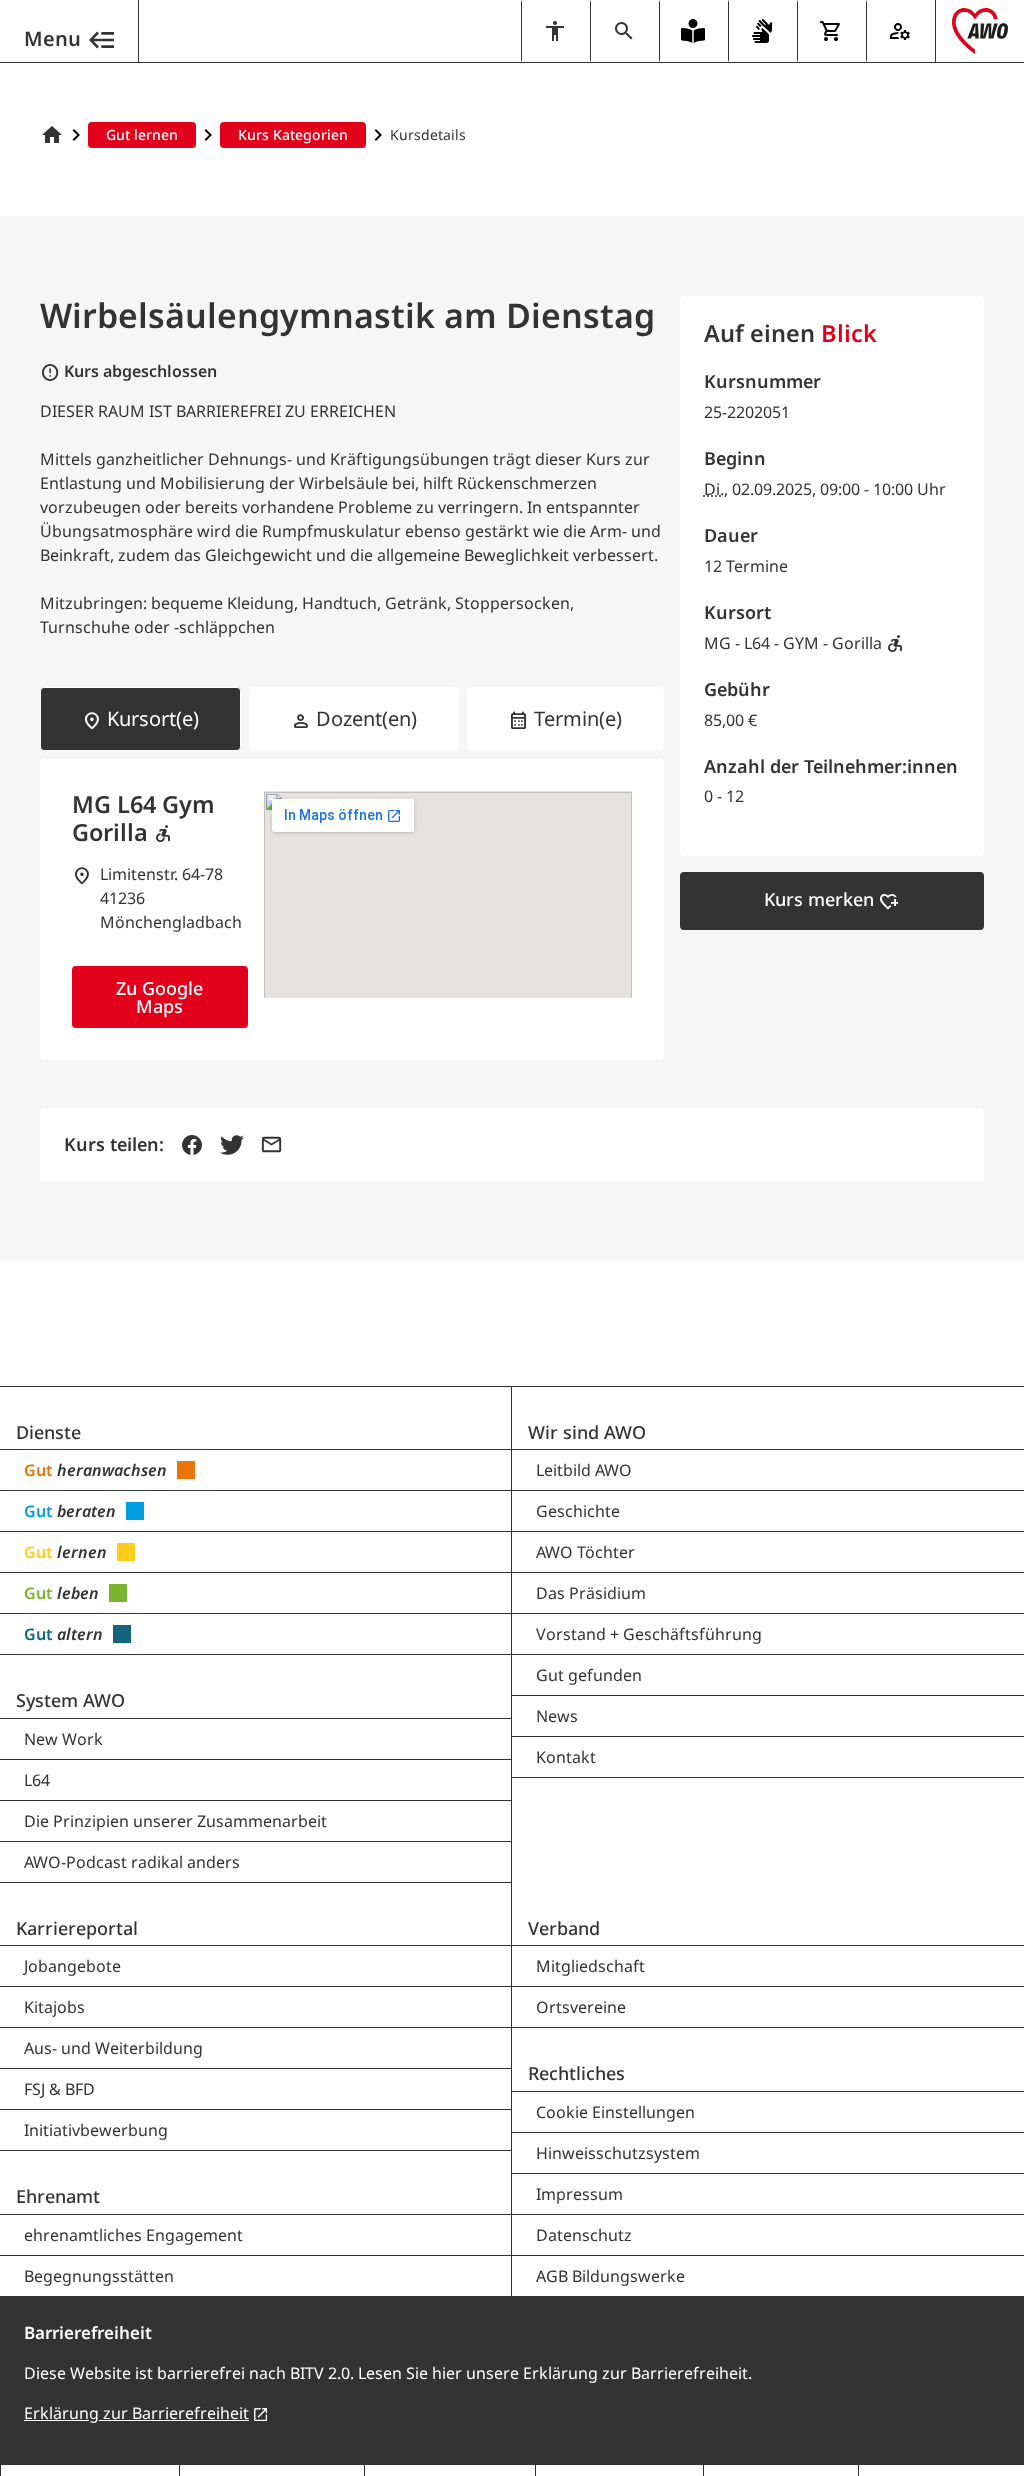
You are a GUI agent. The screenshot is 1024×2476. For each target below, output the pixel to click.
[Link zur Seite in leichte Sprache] (693, 31)
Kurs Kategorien (293, 134)
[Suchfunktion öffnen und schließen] (624, 31)
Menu (52, 38)
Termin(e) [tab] (565, 719)
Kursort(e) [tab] (140, 719)
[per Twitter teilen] (232, 1145)
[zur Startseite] (980, 31)
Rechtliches (576, 2073)
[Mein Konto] (900, 31)
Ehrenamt (58, 2196)
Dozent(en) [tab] (354, 719)
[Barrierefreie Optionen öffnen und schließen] (555, 31)
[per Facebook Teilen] (192, 1145)
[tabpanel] (352, 909)
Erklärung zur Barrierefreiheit (136, 2413)
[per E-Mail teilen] (272, 1145)
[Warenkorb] (831, 31)
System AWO (70, 1700)
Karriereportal (77, 1928)
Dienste (48, 1432)
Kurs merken (831, 900)
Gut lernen (142, 134)
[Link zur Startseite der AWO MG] (52, 135)
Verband (564, 1928)
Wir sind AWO (587, 1432)
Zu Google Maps (159, 997)
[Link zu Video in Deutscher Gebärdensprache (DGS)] (762, 31)
